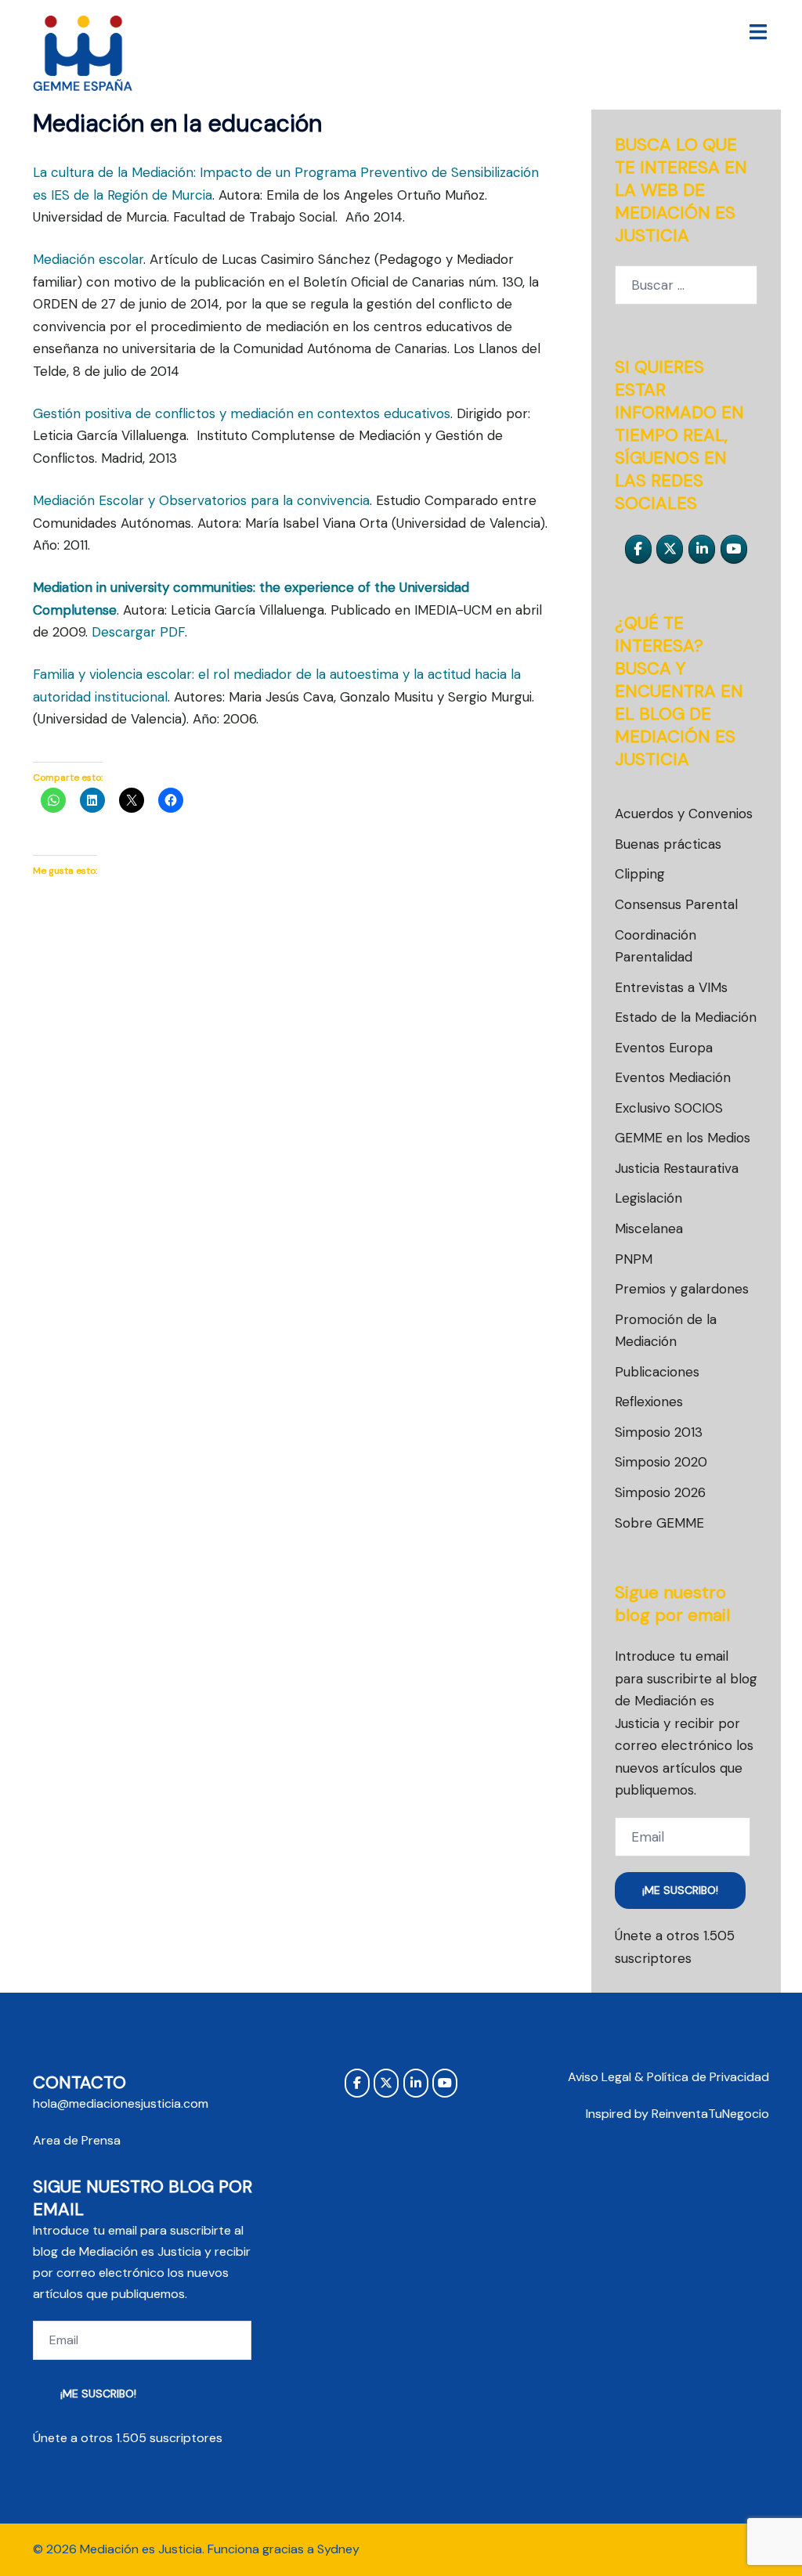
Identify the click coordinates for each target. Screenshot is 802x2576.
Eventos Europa (664, 1048)
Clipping (640, 874)
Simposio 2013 (659, 1432)
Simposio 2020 (661, 1462)
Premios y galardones (682, 1289)
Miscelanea (649, 1228)
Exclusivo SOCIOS (669, 1108)
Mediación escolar (88, 259)
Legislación (648, 1198)
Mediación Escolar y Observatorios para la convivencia (201, 500)
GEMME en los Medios (683, 1138)
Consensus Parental (676, 904)
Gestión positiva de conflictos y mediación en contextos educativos (242, 413)
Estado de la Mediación (686, 1017)
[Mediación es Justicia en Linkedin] (702, 549)
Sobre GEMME (659, 1523)
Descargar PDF (138, 632)
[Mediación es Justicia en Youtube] (734, 549)
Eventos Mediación (673, 1077)
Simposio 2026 (660, 1492)
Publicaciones (657, 1372)
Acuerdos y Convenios (684, 814)
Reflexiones (649, 1402)
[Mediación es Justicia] (83, 53)
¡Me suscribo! (680, 1890)
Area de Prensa (77, 2140)
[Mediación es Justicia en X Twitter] (670, 549)
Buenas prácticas (668, 844)
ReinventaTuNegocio (710, 2114)
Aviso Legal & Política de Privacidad (668, 2077)
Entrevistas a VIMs (671, 987)
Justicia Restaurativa (677, 1168)
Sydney (338, 2549)
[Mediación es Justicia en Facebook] (638, 549)
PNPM (634, 1259)
